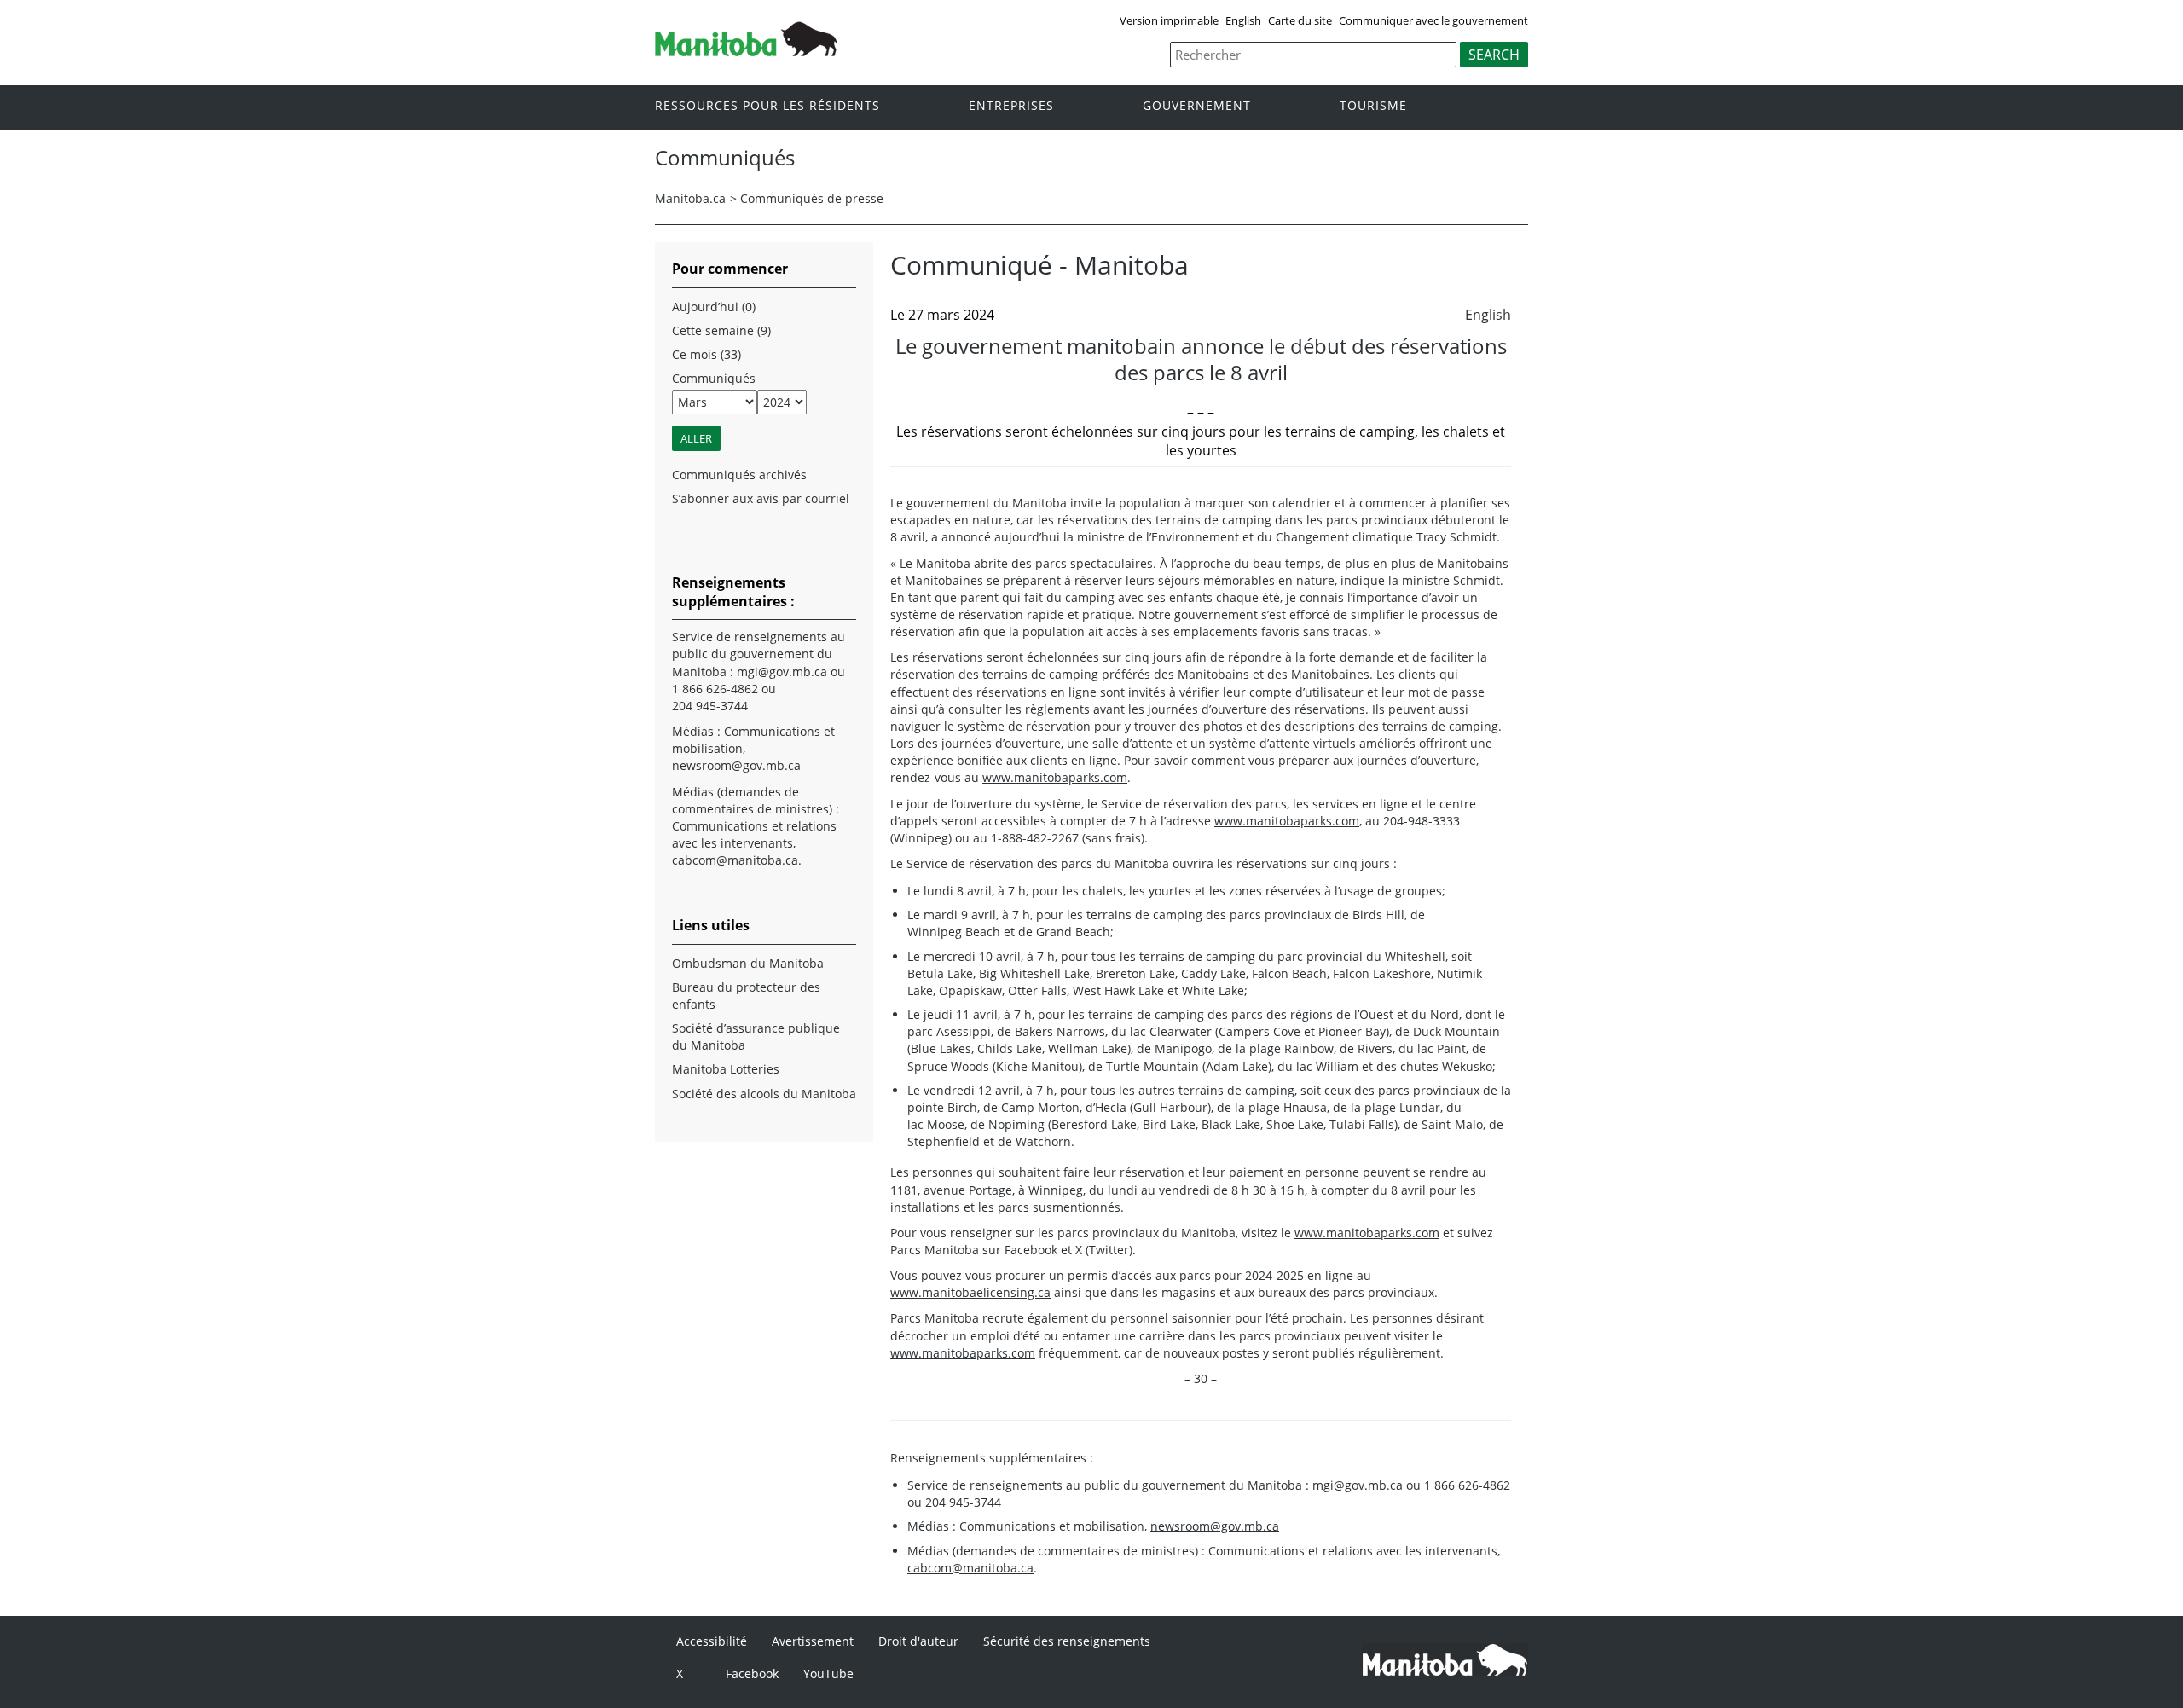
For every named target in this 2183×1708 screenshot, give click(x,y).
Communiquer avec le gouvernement (1433, 20)
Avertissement (813, 1641)
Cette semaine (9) (721, 330)
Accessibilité (712, 1641)
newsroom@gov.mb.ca (1215, 1526)
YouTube (828, 1673)
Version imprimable (1169, 20)
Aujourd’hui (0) (714, 307)
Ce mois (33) (706, 354)
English (1243, 20)
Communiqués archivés (739, 475)
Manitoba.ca (690, 198)
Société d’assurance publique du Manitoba (756, 1036)
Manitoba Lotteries (726, 1069)
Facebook (752, 1673)
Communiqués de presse (812, 198)
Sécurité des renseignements (1067, 1641)
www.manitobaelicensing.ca (970, 1292)
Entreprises (1011, 106)
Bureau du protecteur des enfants (746, 996)
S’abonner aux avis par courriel (761, 498)
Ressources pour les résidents (767, 106)
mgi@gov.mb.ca (1358, 1485)
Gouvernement (1197, 106)
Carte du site (1300, 20)
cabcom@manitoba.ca (970, 1568)
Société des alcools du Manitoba (764, 1094)
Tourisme (1373, 106)
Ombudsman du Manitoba (748, 963)
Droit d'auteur (918, 1641)
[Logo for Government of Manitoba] (746, 51)
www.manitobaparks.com (1055, 777)
